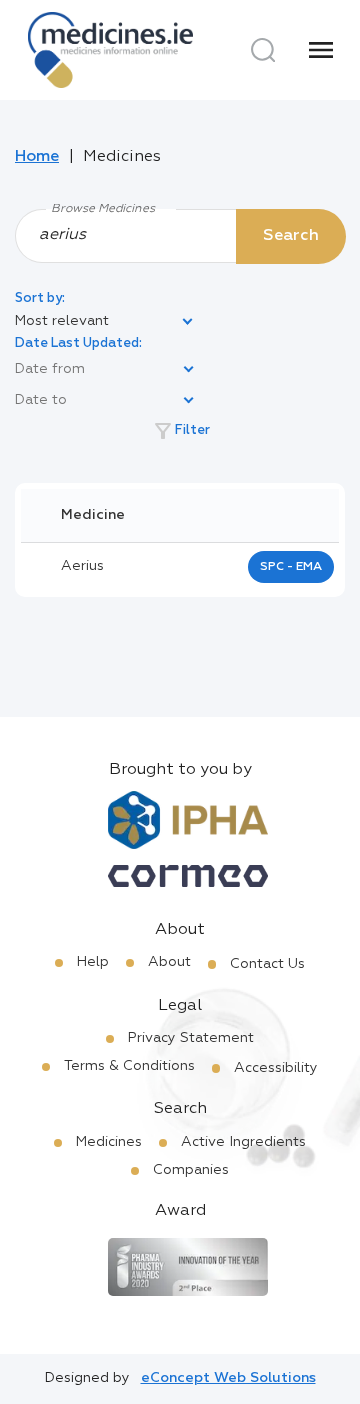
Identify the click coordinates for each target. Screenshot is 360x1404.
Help (93, 962)
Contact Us (267, 964)
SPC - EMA (291, 567)
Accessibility (276, 1068)
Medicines (109, 1142)
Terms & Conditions (129, 1066)
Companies (191, 1170)
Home (37, 157)
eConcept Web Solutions (228, 1378)
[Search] (263, 50)
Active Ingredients (243, 1142)
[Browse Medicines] (180, 235)
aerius (82, 566)
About (169, 962)
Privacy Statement (191, 1038)
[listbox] (105, 322)
